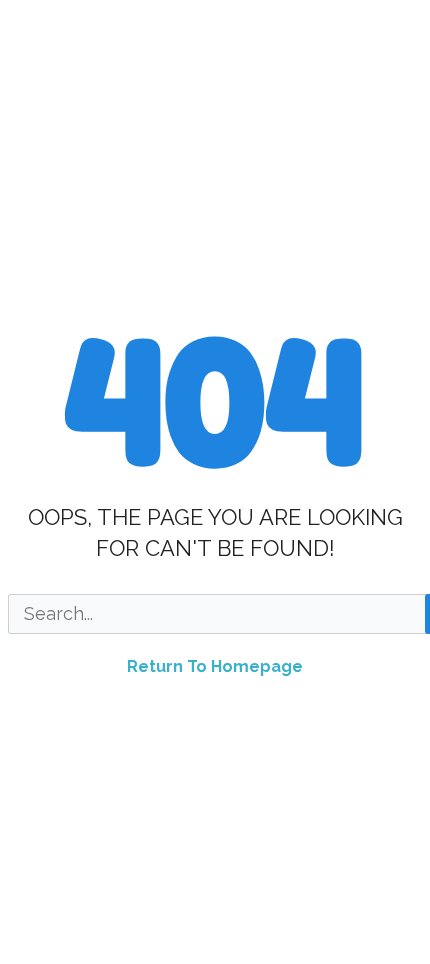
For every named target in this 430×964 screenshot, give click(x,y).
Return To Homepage (215, 666)
